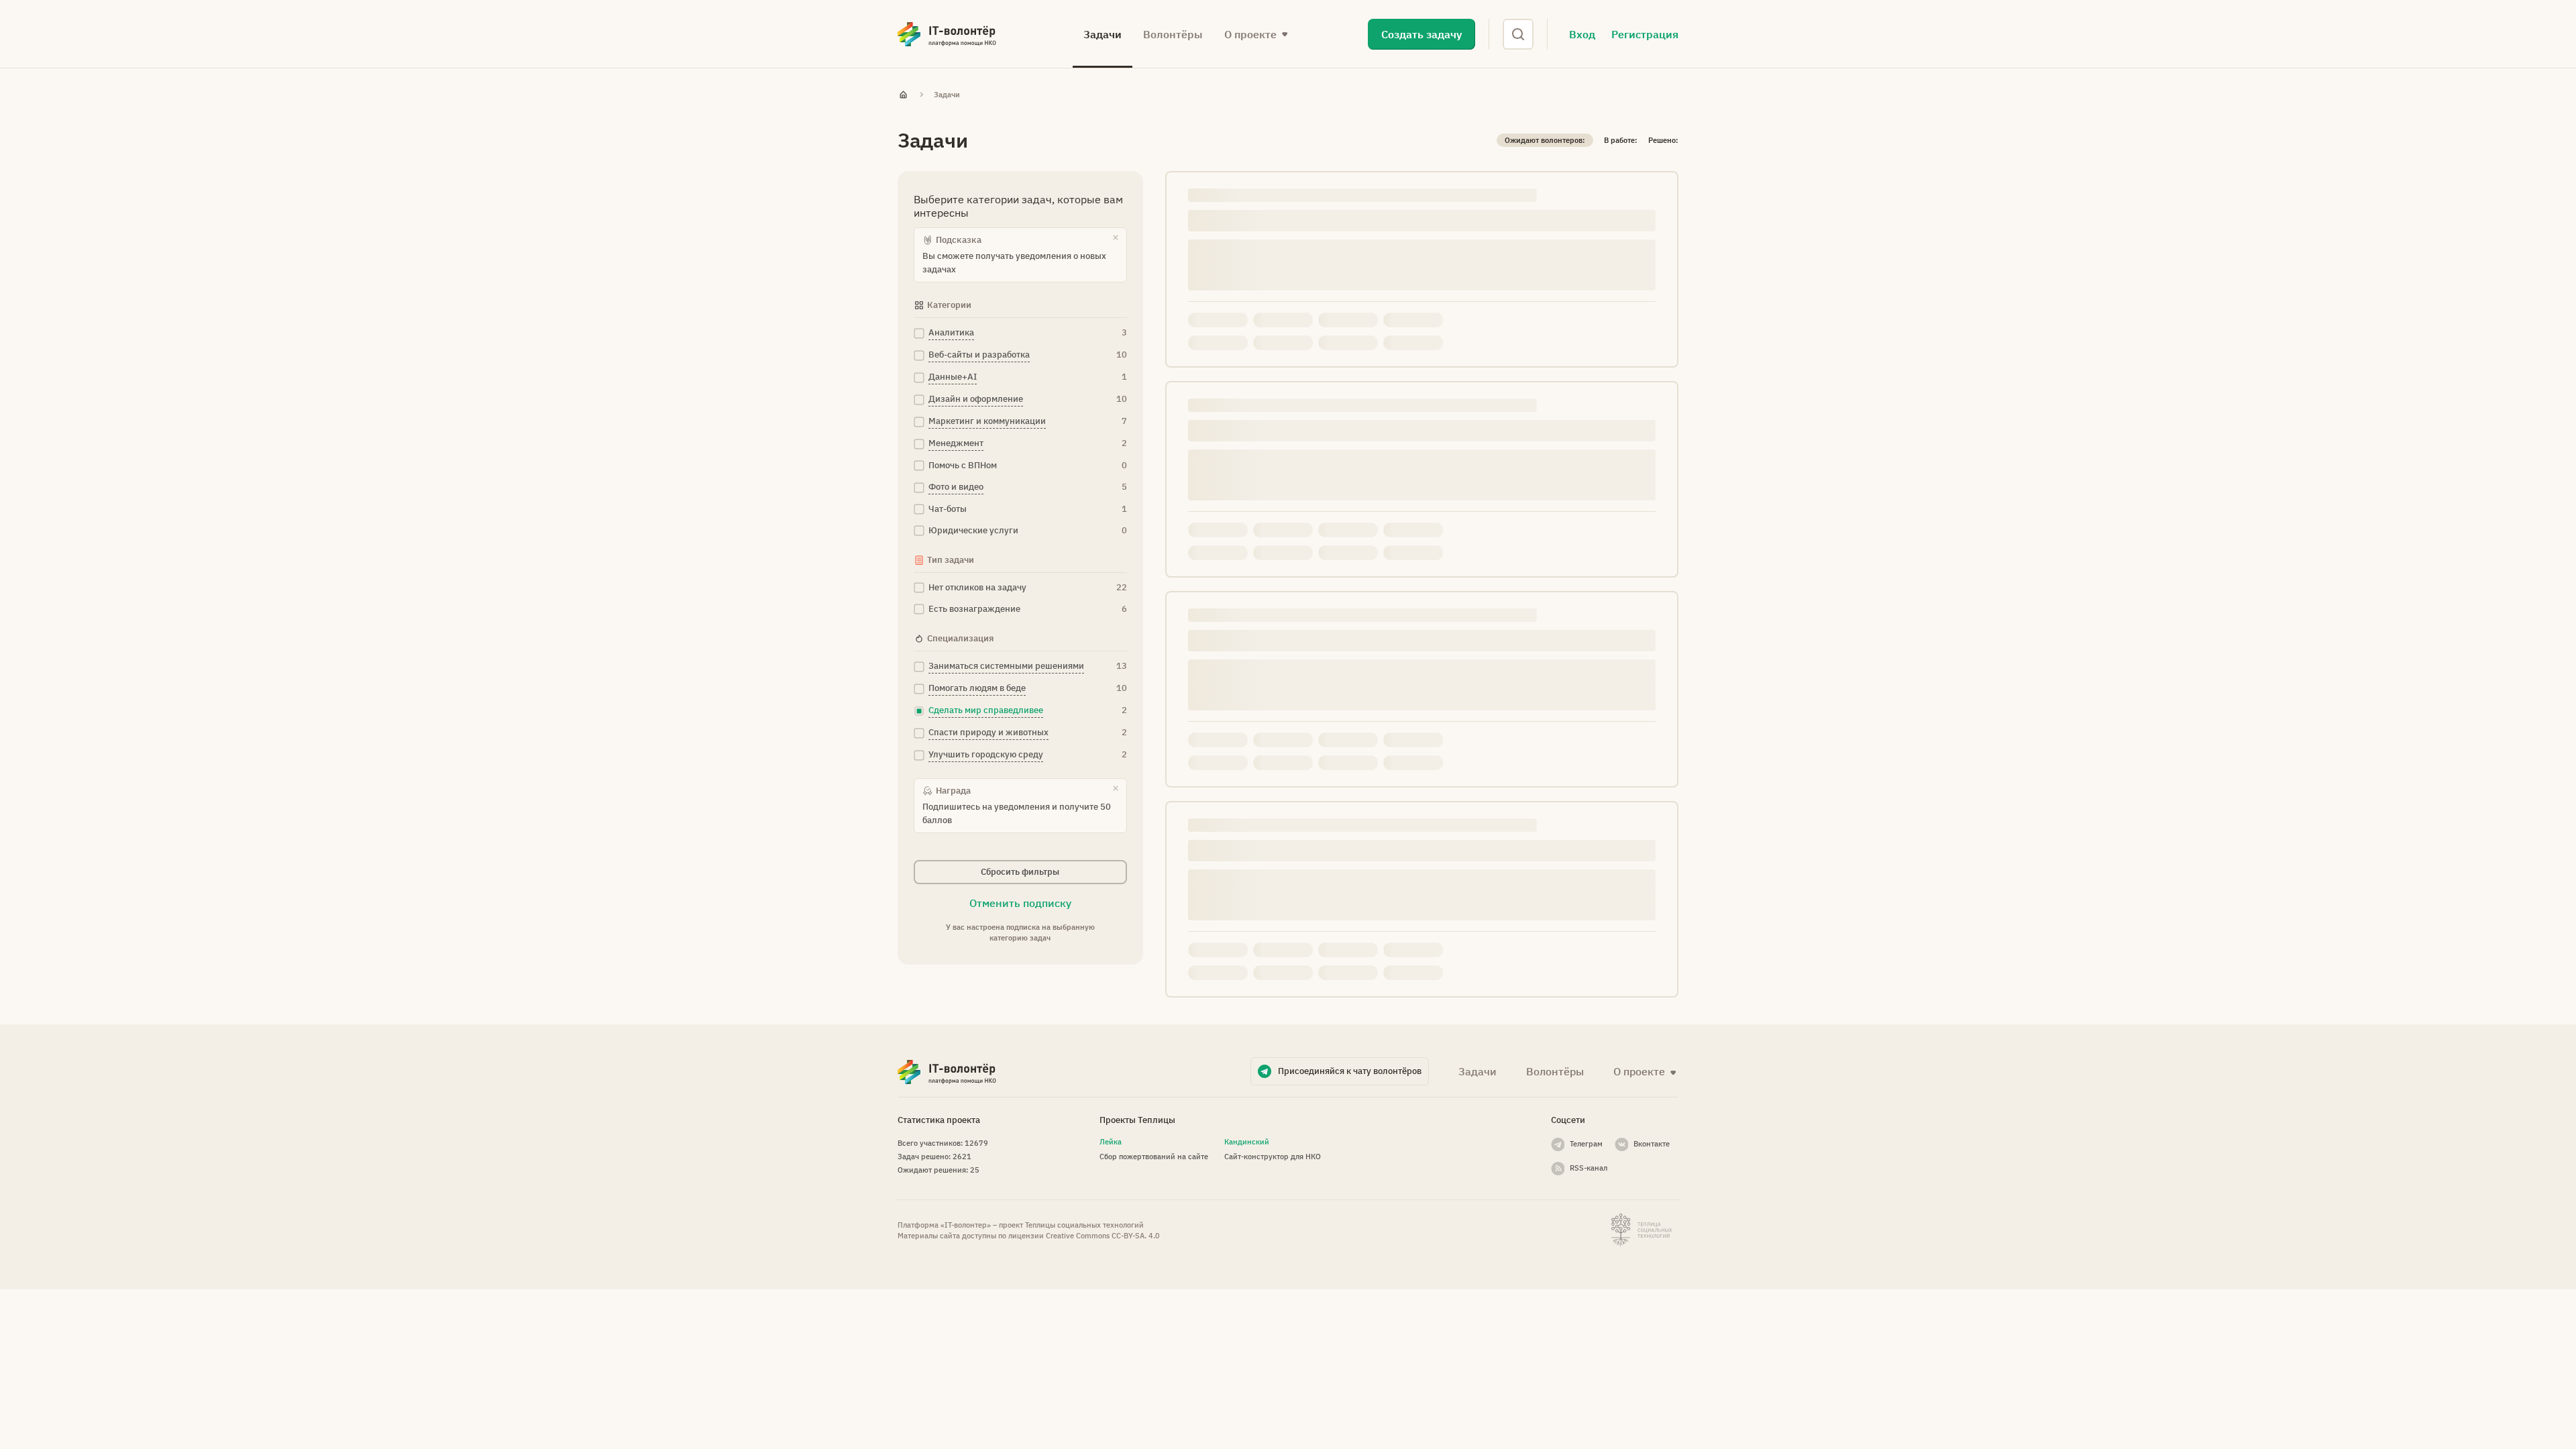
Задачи (1103, 34)
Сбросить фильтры (1020, 872)
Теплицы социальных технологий (1084, 1225)
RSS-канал (1589, 1168)
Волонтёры (1173, 34)
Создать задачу (1421, 34)
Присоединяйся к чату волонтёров (1350, 1071)
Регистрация (1645, 34)
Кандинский (1247, 1142)
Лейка (1111, 1142)
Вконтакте (1652, 1144)
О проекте (1639, 1071)
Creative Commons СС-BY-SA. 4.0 (1103, 1236)
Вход (1582, 34)
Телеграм (1586, 1144)
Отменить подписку (1020, 903)
